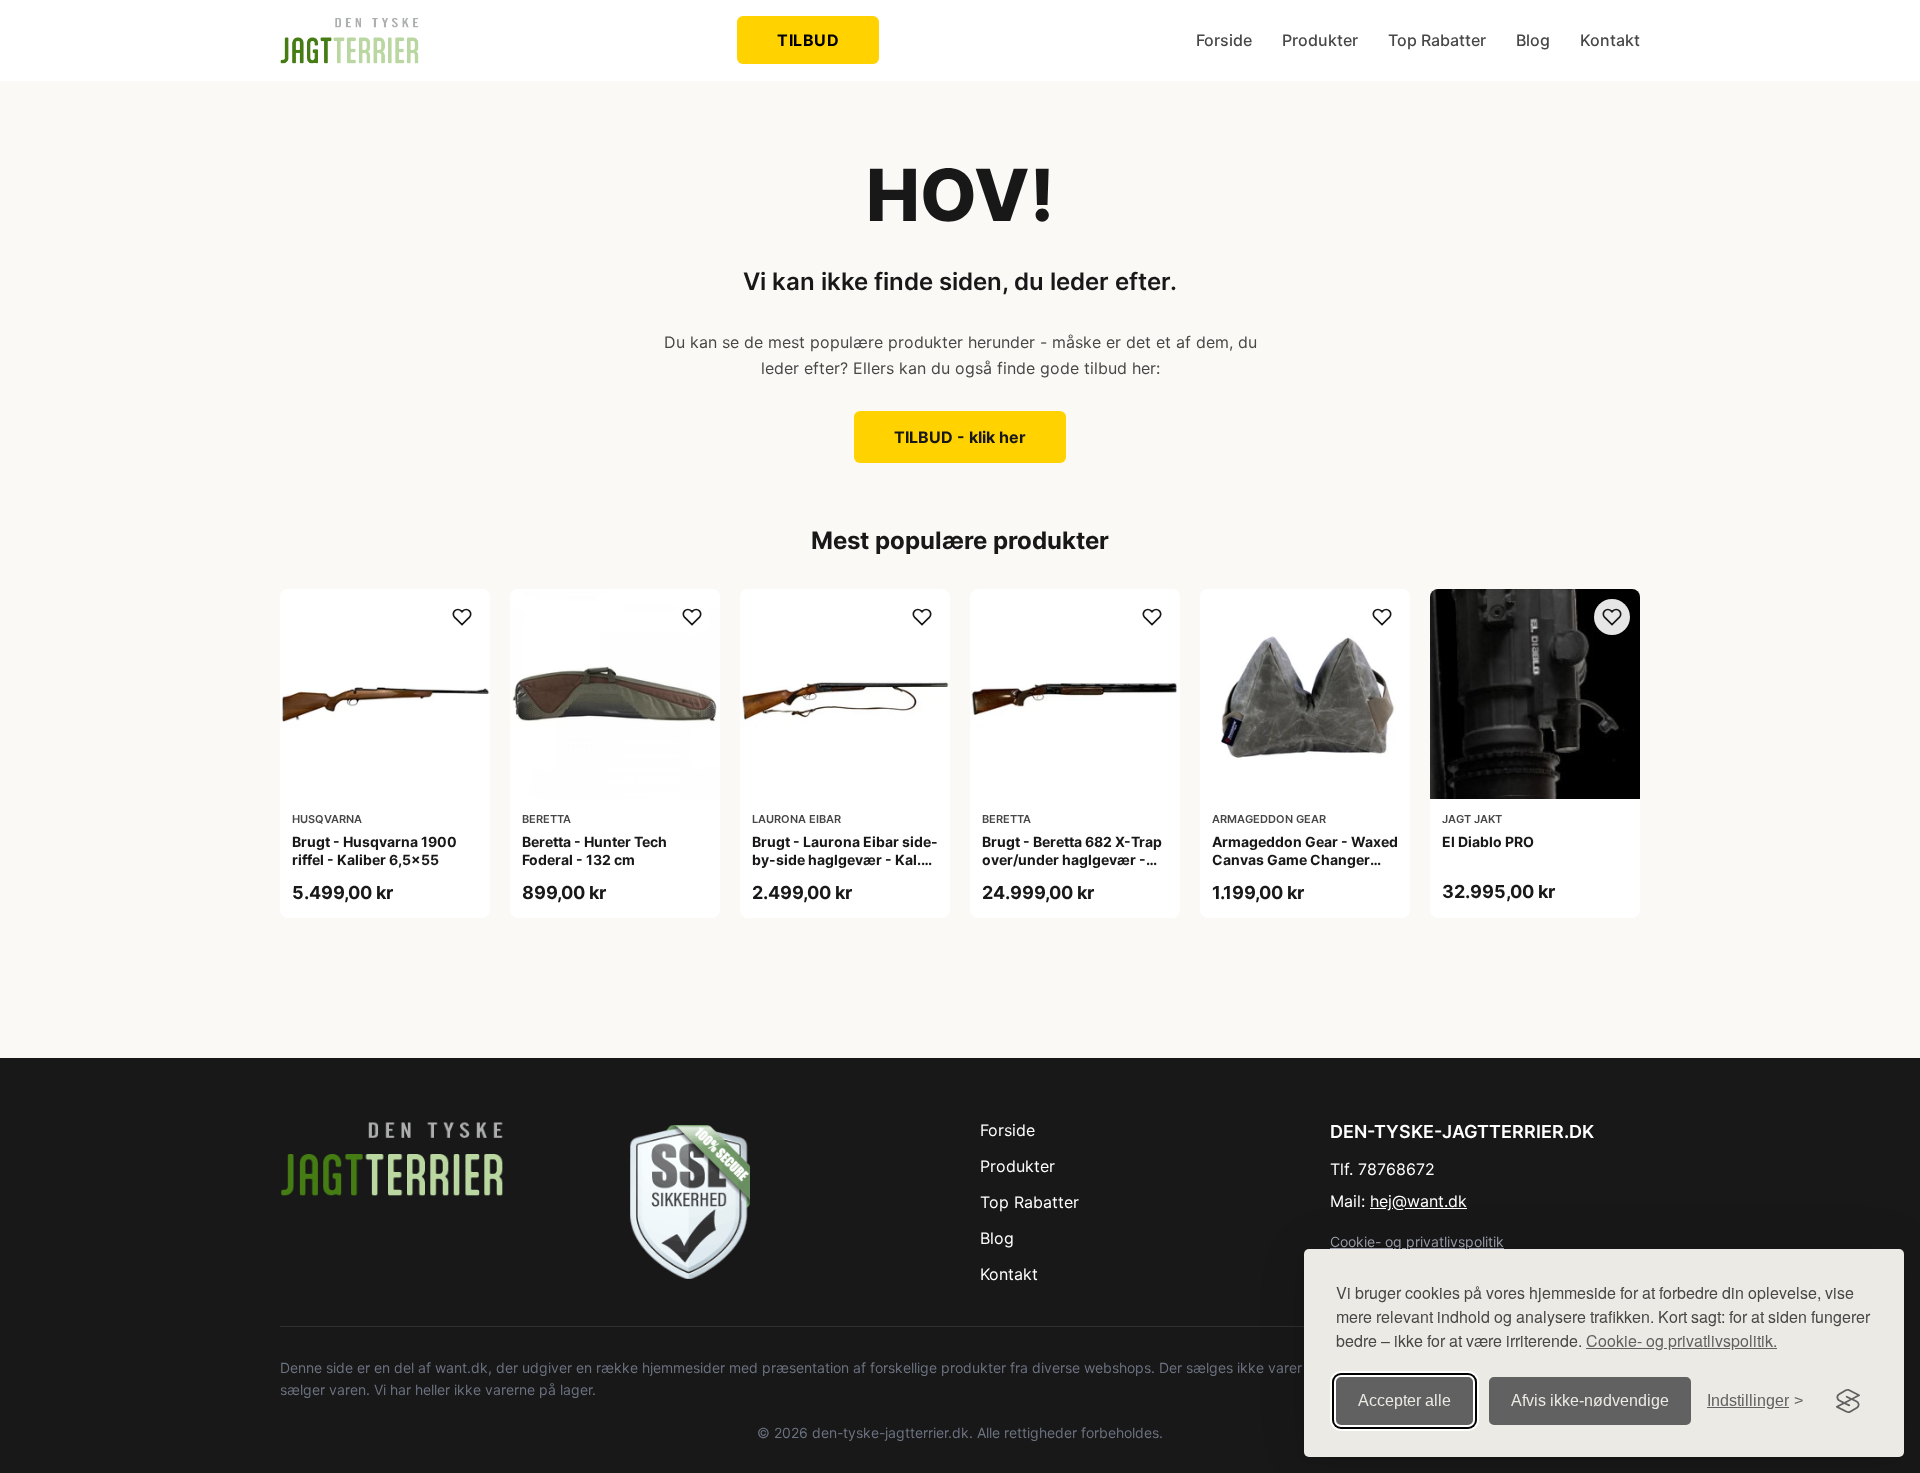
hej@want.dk (1418, 1201)
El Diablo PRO (1488, 841)
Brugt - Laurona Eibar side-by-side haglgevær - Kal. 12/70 (845, 859)
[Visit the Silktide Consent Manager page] (1848, 1401)
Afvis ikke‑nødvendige (1590, 1400)
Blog (1533, 40)
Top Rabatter (1437, 40)
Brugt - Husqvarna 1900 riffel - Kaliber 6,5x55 (374, 850)
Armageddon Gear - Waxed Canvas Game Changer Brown (1305, 859)
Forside (1224, 40)
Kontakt (1610, 40)
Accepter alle (1404, 1400)
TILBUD (808, 40)
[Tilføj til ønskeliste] (462, 617)
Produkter (1320, 40)
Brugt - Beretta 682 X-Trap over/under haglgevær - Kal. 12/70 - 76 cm (1072, 859)
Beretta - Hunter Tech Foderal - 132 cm (594, 850)
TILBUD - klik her (960, 437)
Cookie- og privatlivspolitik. (1681, 1340)
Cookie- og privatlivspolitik (1417, 1241)
